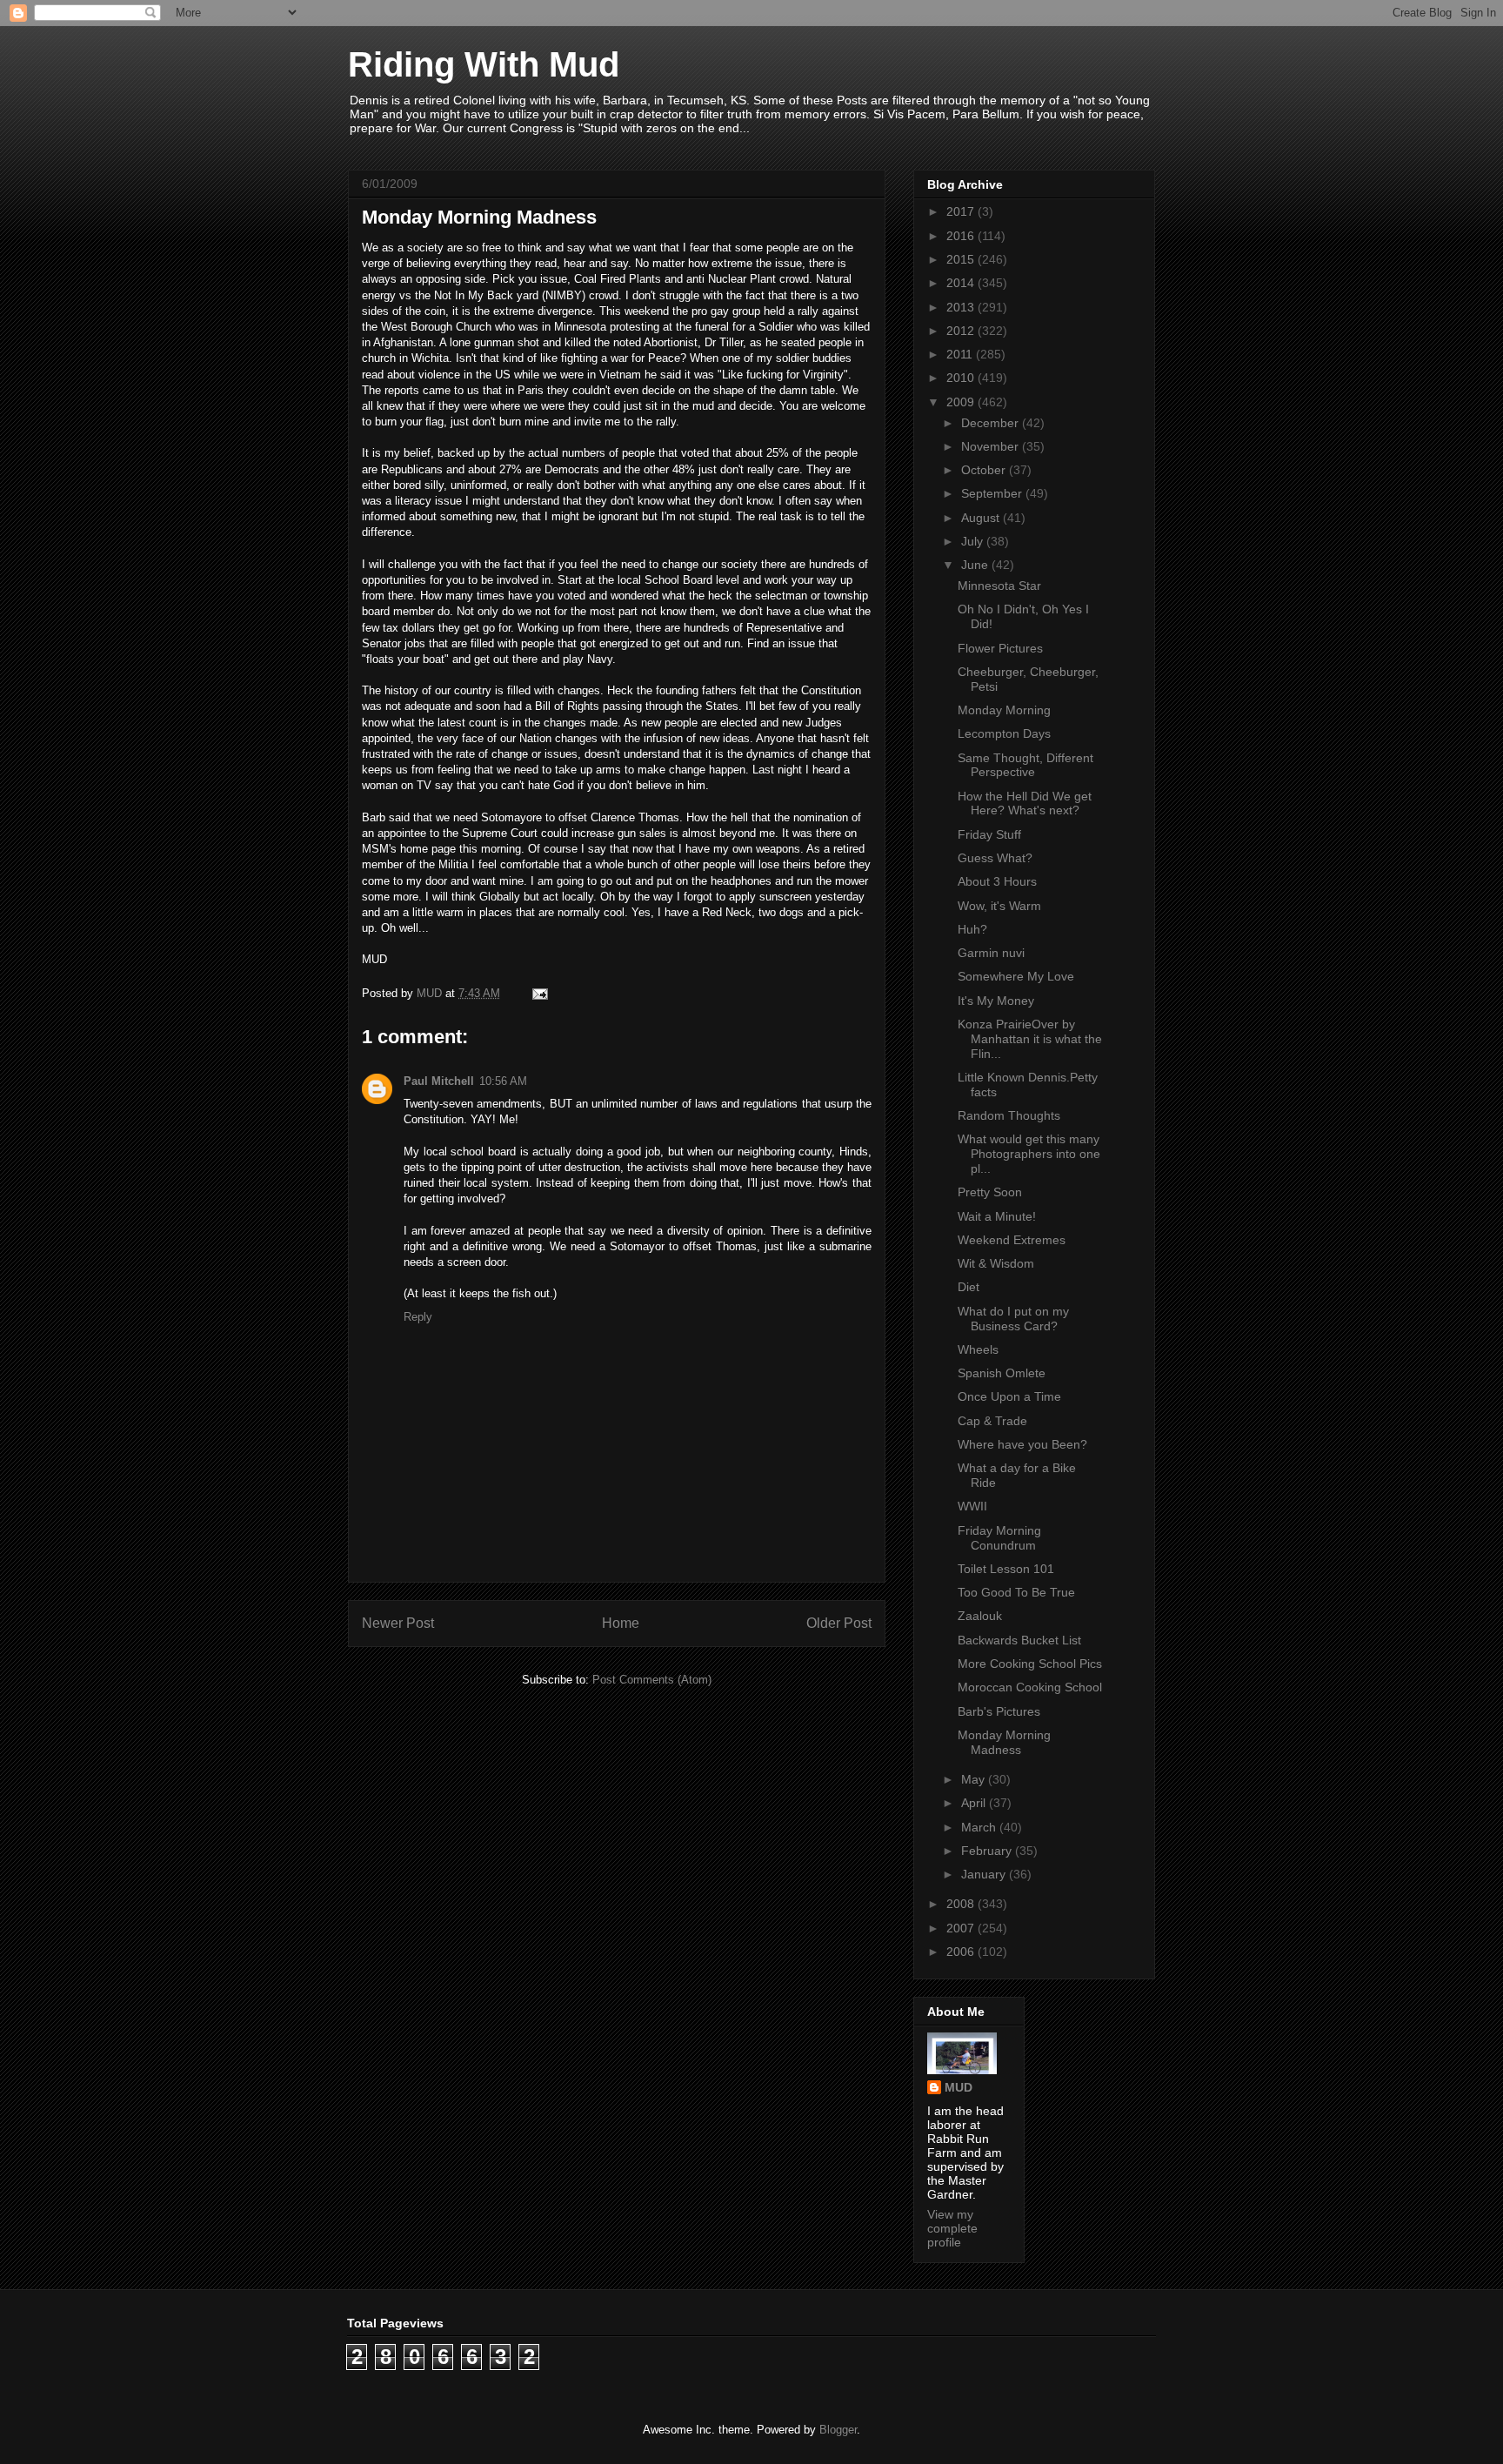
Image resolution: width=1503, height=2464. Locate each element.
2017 (962, 211)
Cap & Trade (992, 1421)
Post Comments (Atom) (652, 1680)
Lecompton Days (1004, 733)
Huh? (972, 929)
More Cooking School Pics (1030, 1664)
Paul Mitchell (439, 1081)
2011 (961, 354)
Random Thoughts (1009, 1115)
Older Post (839, 1623)
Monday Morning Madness (1004, 1742)
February (988, 1851)
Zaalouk (980, 1616)
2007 (962, 1928)
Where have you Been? (1022, 1444)
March (980, 1827)
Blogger (838, 2430)
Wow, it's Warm (999, 906)
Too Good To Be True (1016, 1592)
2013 (962, 307)
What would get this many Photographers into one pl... (1029, 1154)
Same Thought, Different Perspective (1025, 765)
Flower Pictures (1000, 648)
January (985, 1874)
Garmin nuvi (991, 953)
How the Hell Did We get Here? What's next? (1025, 803)
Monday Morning (1004, 710)
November (992, 446)
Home (621, 1623)
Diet (969, 1287)
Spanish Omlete (1002, 1373)
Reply (418, 1317)
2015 (962, 259)
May (975, 1779)
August (982, 518)
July (974, 541)
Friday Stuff (989, 834)
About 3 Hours (997, 881)
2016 (962, 236)
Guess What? (995, 858)
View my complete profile (952, 2228)
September (993, 493)
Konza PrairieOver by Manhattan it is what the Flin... (1030, 1039)
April (975, 1803)
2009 (962, 402)
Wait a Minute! (997, 1216)
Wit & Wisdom (996, 1263)
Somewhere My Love (1016, 976)
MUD (959, 2087)
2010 (962, 378)
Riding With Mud (484, 64)
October (985, 470)
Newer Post (398, 1623)
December (992, 423)
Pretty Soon (990, 1192)
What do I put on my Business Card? (1013, 1319)
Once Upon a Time (1009, 1396)
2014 (962, 283)
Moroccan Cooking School (1030, 1687)
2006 (962, 1952)
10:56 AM (503, 1081)
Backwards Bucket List (1019, 1640)
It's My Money (996, 1001)
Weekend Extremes (1012, 1240)
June (976, 565)
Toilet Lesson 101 (1006, 1569)
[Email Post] (539, 993)
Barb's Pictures (999, 1711)
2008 (962, 1904)
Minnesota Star (999, 586)
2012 (962, 331)
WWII (972, 1506)
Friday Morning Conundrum (999, 1538)
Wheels (978, 1349)
